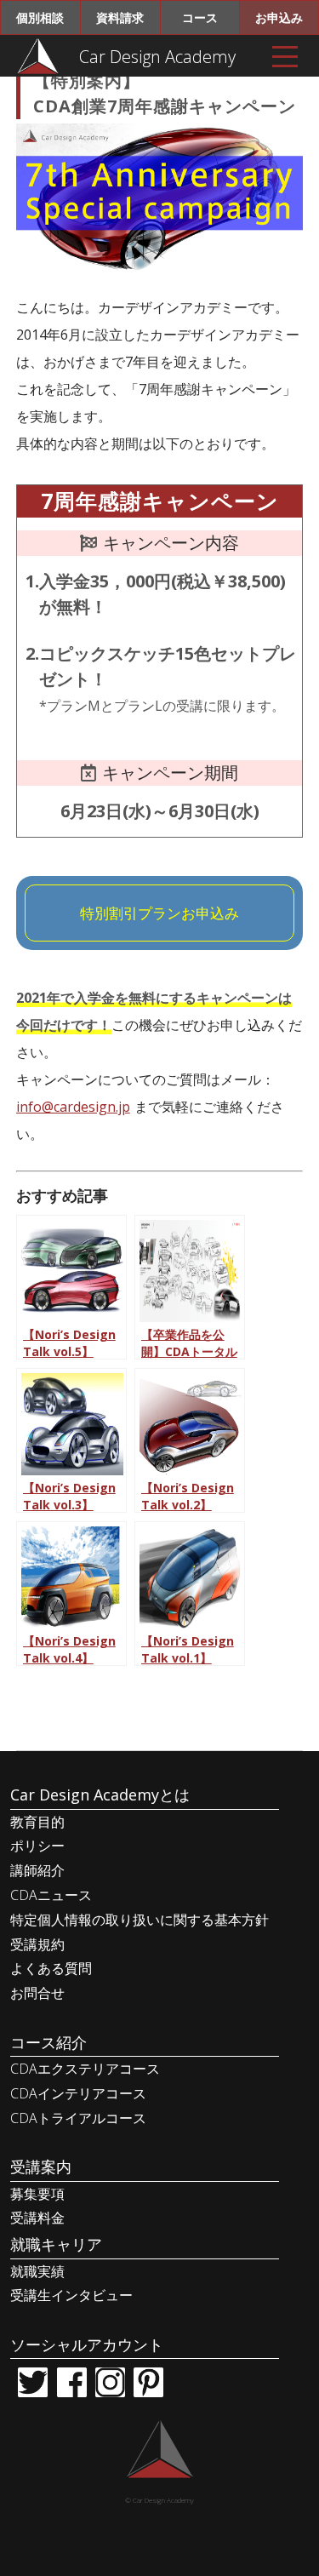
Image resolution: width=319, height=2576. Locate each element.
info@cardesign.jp (73, 1107)
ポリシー (37, 1846)
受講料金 (37, 2218)
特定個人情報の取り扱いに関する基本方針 (140, 1920)
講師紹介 (37, 1870)
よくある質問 (51, 1968)
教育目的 (37, 1822)
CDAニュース (51, 1895)
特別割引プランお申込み (159, 913)
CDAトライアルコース (78, 2118)
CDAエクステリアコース (85, 2069)
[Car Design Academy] (38, 55)
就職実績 (37, 2271)
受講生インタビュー (71, 2295)
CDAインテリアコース (78, 2093)
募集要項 (37, 2194)
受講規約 (37, 1944)
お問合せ (37, 1993)
